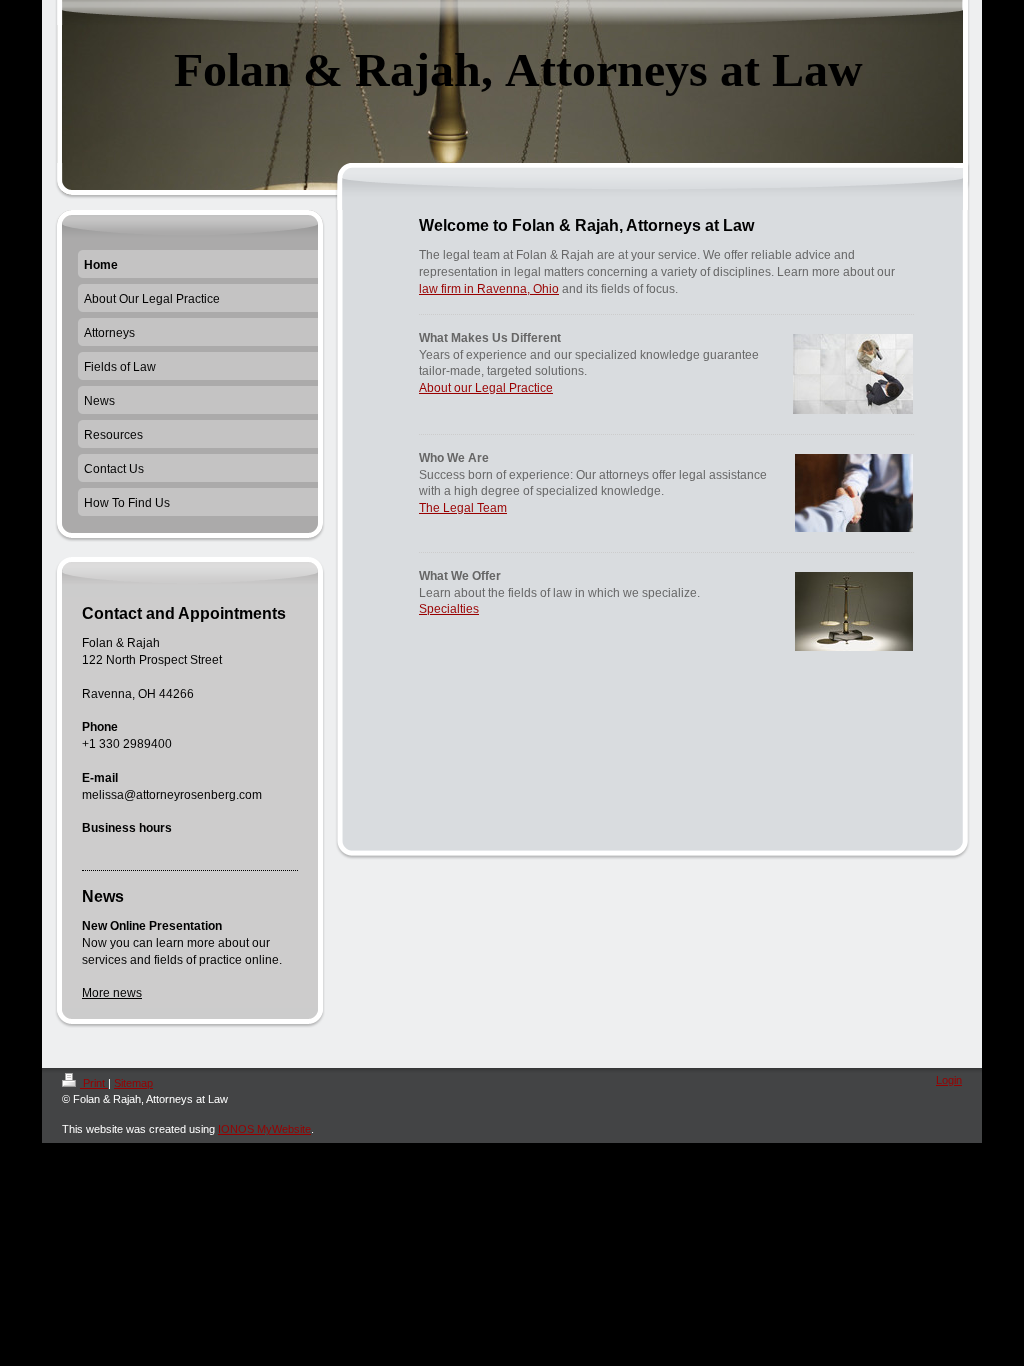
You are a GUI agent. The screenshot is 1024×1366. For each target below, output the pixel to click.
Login (949, 1080)
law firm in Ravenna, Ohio (489, 289)
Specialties (449, 609)
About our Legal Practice (486, 388)
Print (94, 1083)
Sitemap (133, 1083)
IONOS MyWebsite (264, 1129)
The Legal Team (463, 508)
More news (112, 993)
